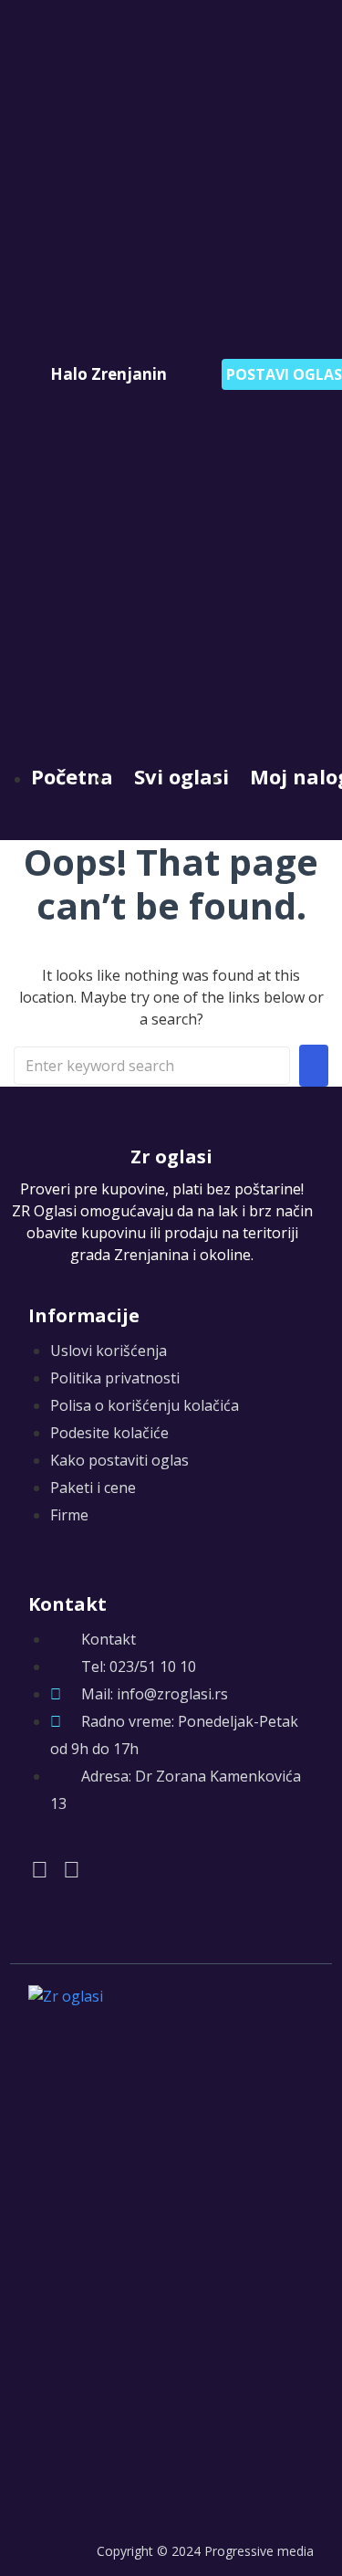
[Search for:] (152, 1066)
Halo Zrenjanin (109, 374)
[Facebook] (40, 1869)
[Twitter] (72, 1869)
